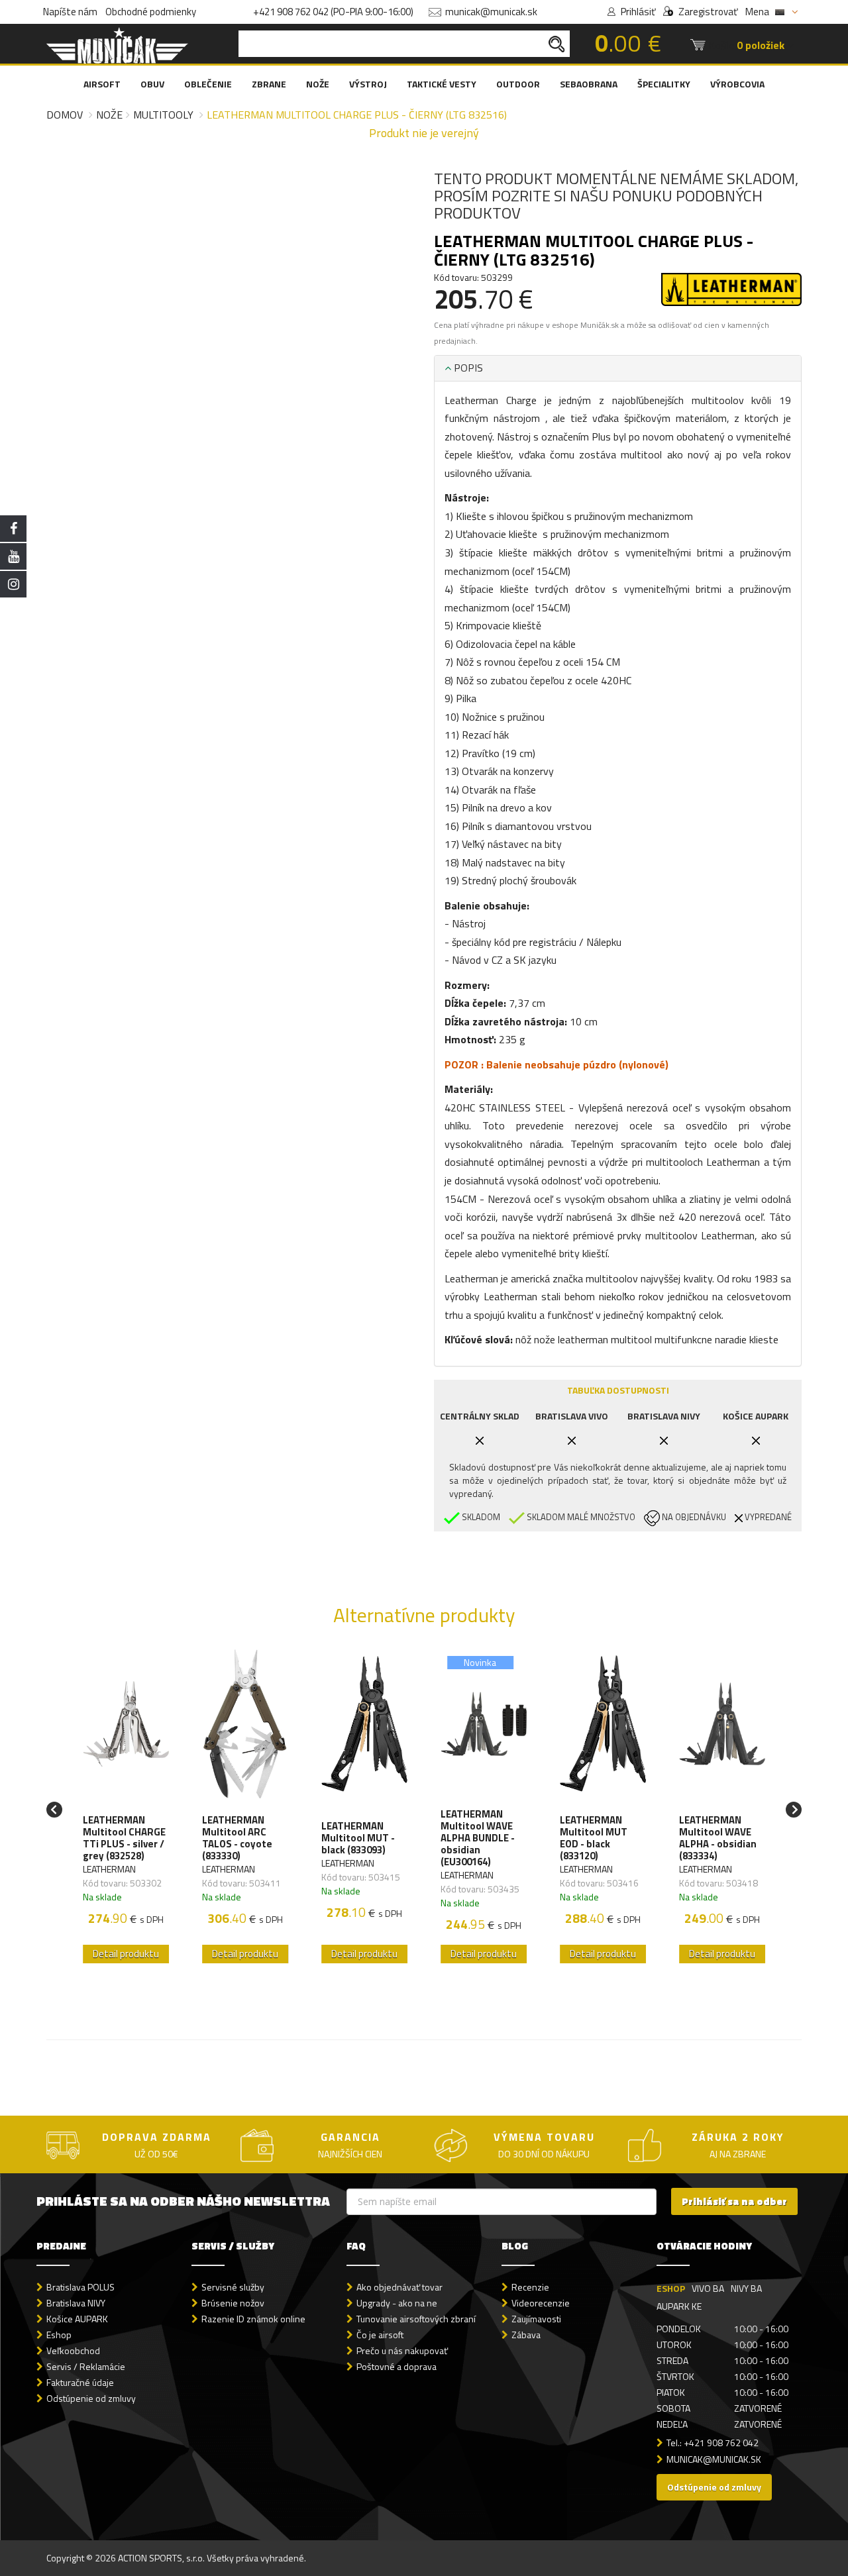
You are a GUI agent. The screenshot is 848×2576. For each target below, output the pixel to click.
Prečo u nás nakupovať (402, 2350)
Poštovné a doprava (397, 2366)
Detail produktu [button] (126, 1954)
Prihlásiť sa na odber (734, 2201)
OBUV (152, 84)
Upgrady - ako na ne (397, 2303)
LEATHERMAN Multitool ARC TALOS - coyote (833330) (237, 1838)
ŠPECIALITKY (664, 84)
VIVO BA (708, 2288)
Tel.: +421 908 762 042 (713, 2443)
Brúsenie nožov (233, 2303)
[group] (126, 1810)
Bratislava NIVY (76, 2303)
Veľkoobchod (73, 2350)
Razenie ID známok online (253, 2319)
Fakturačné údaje (80, 2382)
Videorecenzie (541, 2303)
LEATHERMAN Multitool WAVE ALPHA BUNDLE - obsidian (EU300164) (478, 1838)
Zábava (526, 2335)
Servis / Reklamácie (86, 2366)
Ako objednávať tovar (399, 2287)
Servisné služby (233, 2287)
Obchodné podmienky (151, 12)
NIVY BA (746, 2288)
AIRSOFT (102, 84)
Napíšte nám (70, 12)
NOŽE (318, 84)
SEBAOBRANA (589, 84)
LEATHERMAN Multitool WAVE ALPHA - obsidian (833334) (718, 1838)
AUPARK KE (679, 2306)
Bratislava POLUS (80, 2287)
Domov (65, 115)
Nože (109, 115)
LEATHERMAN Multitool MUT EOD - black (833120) (594, 1838)
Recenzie (530, 2287)
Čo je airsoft (380, 2335)
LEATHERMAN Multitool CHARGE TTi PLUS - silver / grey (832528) (124, 1838)
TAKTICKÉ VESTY (442, 84)
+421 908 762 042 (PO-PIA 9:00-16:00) (333, 12)
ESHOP (671, 2288)
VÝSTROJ (368, 84)
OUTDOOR (518, 84)
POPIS (467, 368)
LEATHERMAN (109, 1869)
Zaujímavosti (536, 2319)
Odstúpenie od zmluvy (91, 2398)
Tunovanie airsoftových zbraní (416, 2319)
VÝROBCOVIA (737, 84)
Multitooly (163, 115)
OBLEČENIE (208, 84)
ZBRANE (269, 84)
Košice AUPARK (77, 2319)
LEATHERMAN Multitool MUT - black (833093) (358, 1838)
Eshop (59, 2335)
